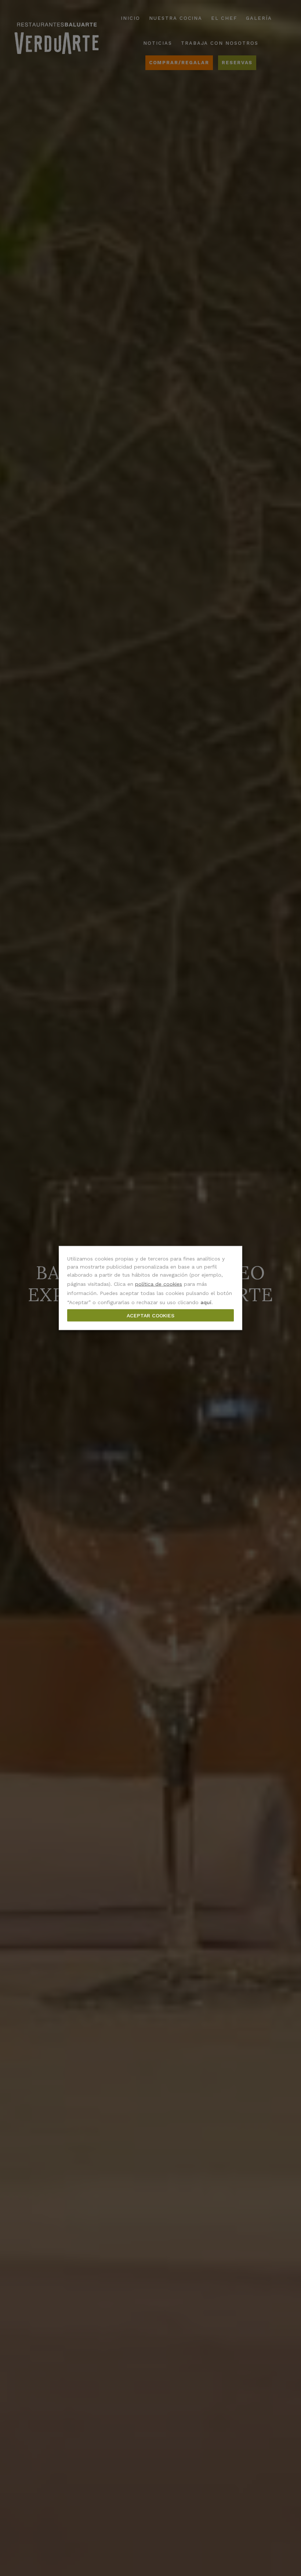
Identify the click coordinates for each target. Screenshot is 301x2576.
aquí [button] (206, 1302)
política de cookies (159, 1284)
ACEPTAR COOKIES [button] (150, 1316)
